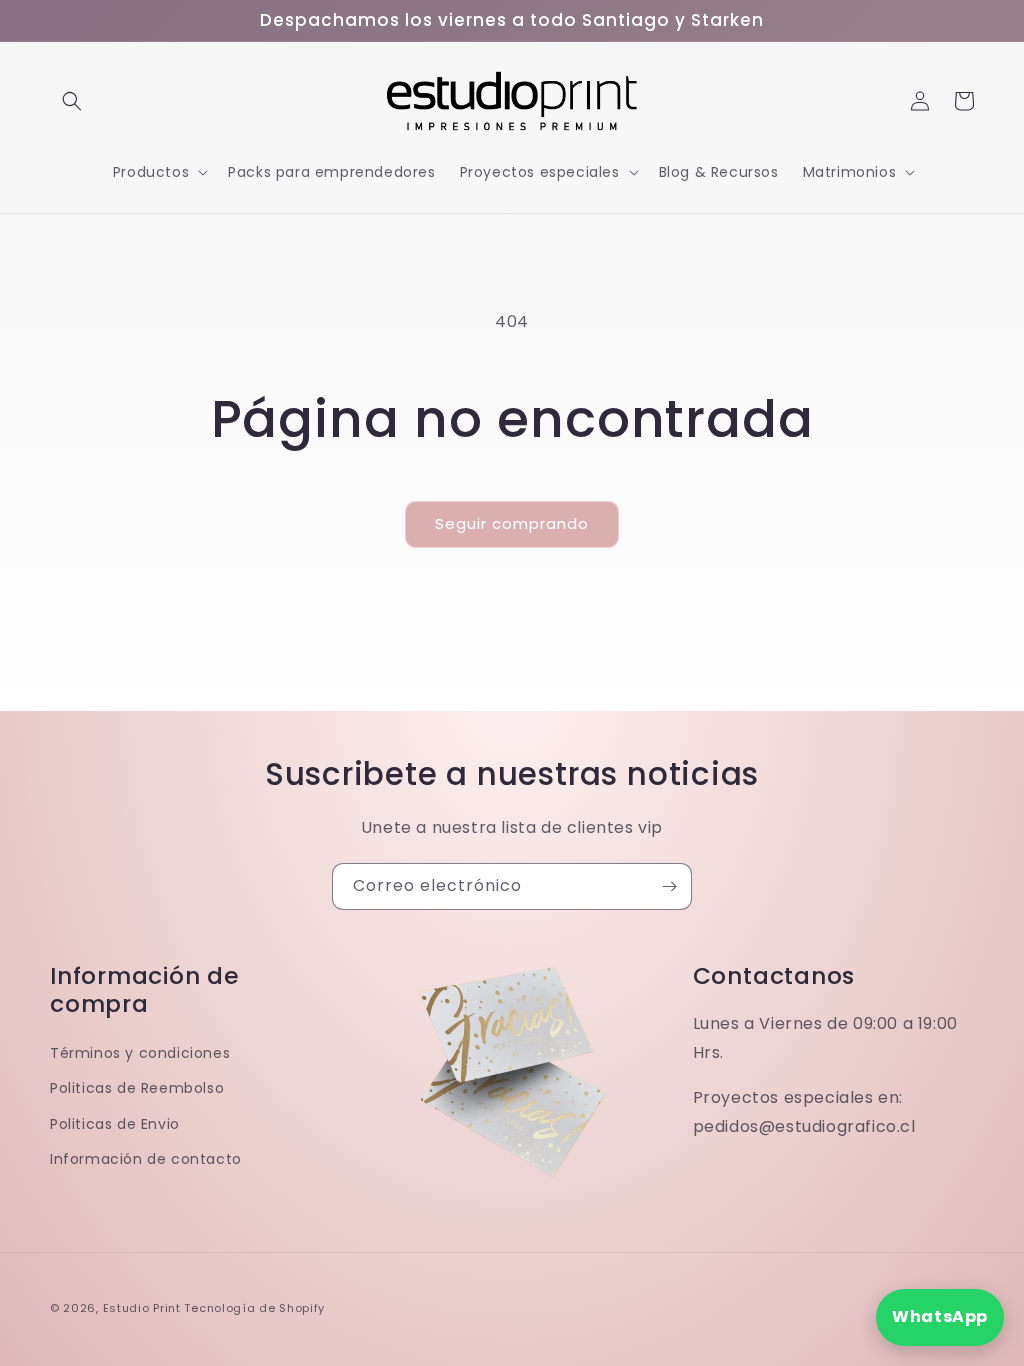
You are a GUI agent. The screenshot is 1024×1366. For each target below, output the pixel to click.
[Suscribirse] (669, 886)
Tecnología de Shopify (254, 1308)
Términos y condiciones (140, 1053)
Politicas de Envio (115, 1124)
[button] (72, 101)
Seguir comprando (512, 523)
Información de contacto (146, 1159)
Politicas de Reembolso (137, 1088)
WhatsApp (940, 1316)
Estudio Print (142, 1308)
